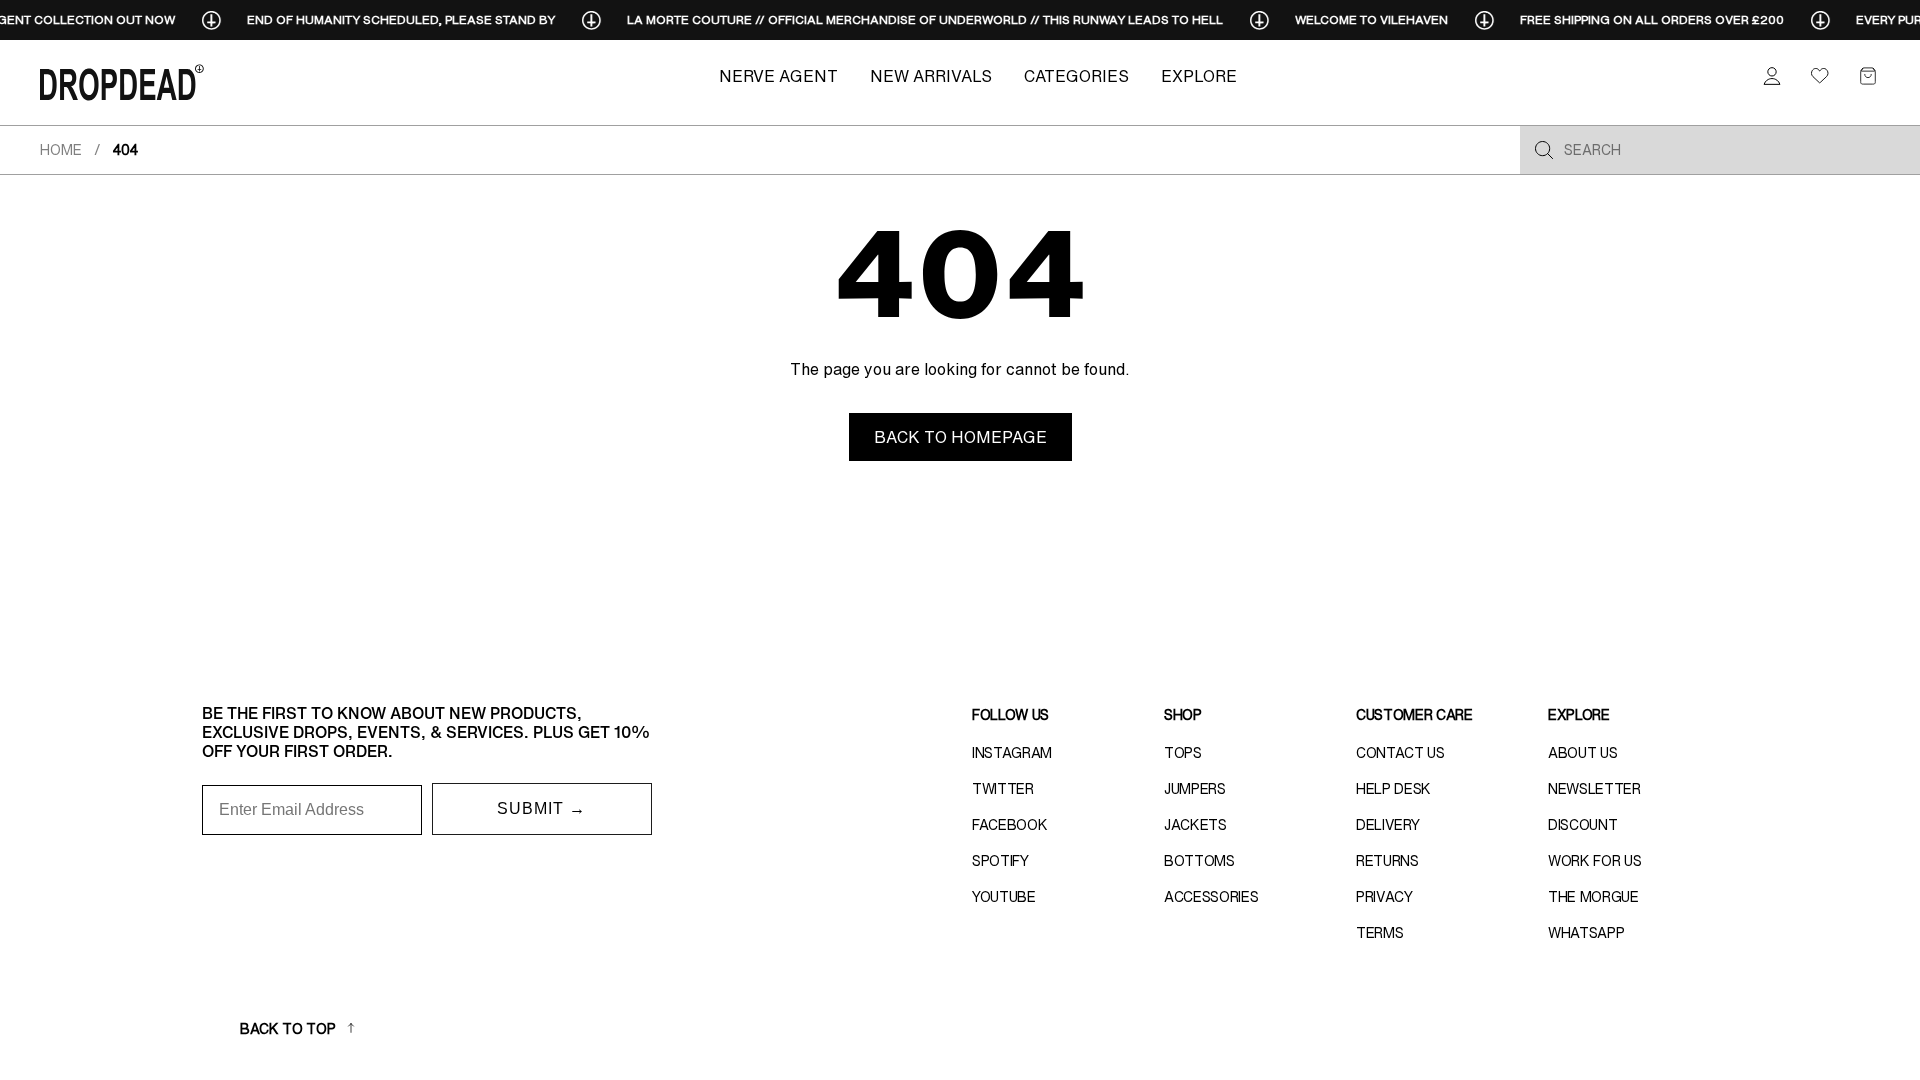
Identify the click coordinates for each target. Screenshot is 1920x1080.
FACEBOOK (1009, 825)
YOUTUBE (1004, 897)
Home (61, 149)
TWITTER (1003, 789)
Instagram (1012, 753)
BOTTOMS (1199, 861)
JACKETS (1195, 825)
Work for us (1594, 861)
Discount (1582, 825)
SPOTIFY (1000, 861)
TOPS (1183, 753)
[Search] (1544, 150)
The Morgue (1593, 897)
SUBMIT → (541, 808)
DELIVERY (1387, 825)
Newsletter (1594, 789)
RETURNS (1387, 861)
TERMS (1379, 933)
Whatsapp (1586, 933)
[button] (1868, 76)
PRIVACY (1384, 897)
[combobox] (1736, 150)
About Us (1582, 753)
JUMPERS (1195, 789)
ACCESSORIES (1211, 897)
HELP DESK (1393, 789)
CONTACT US (1400, 753)
